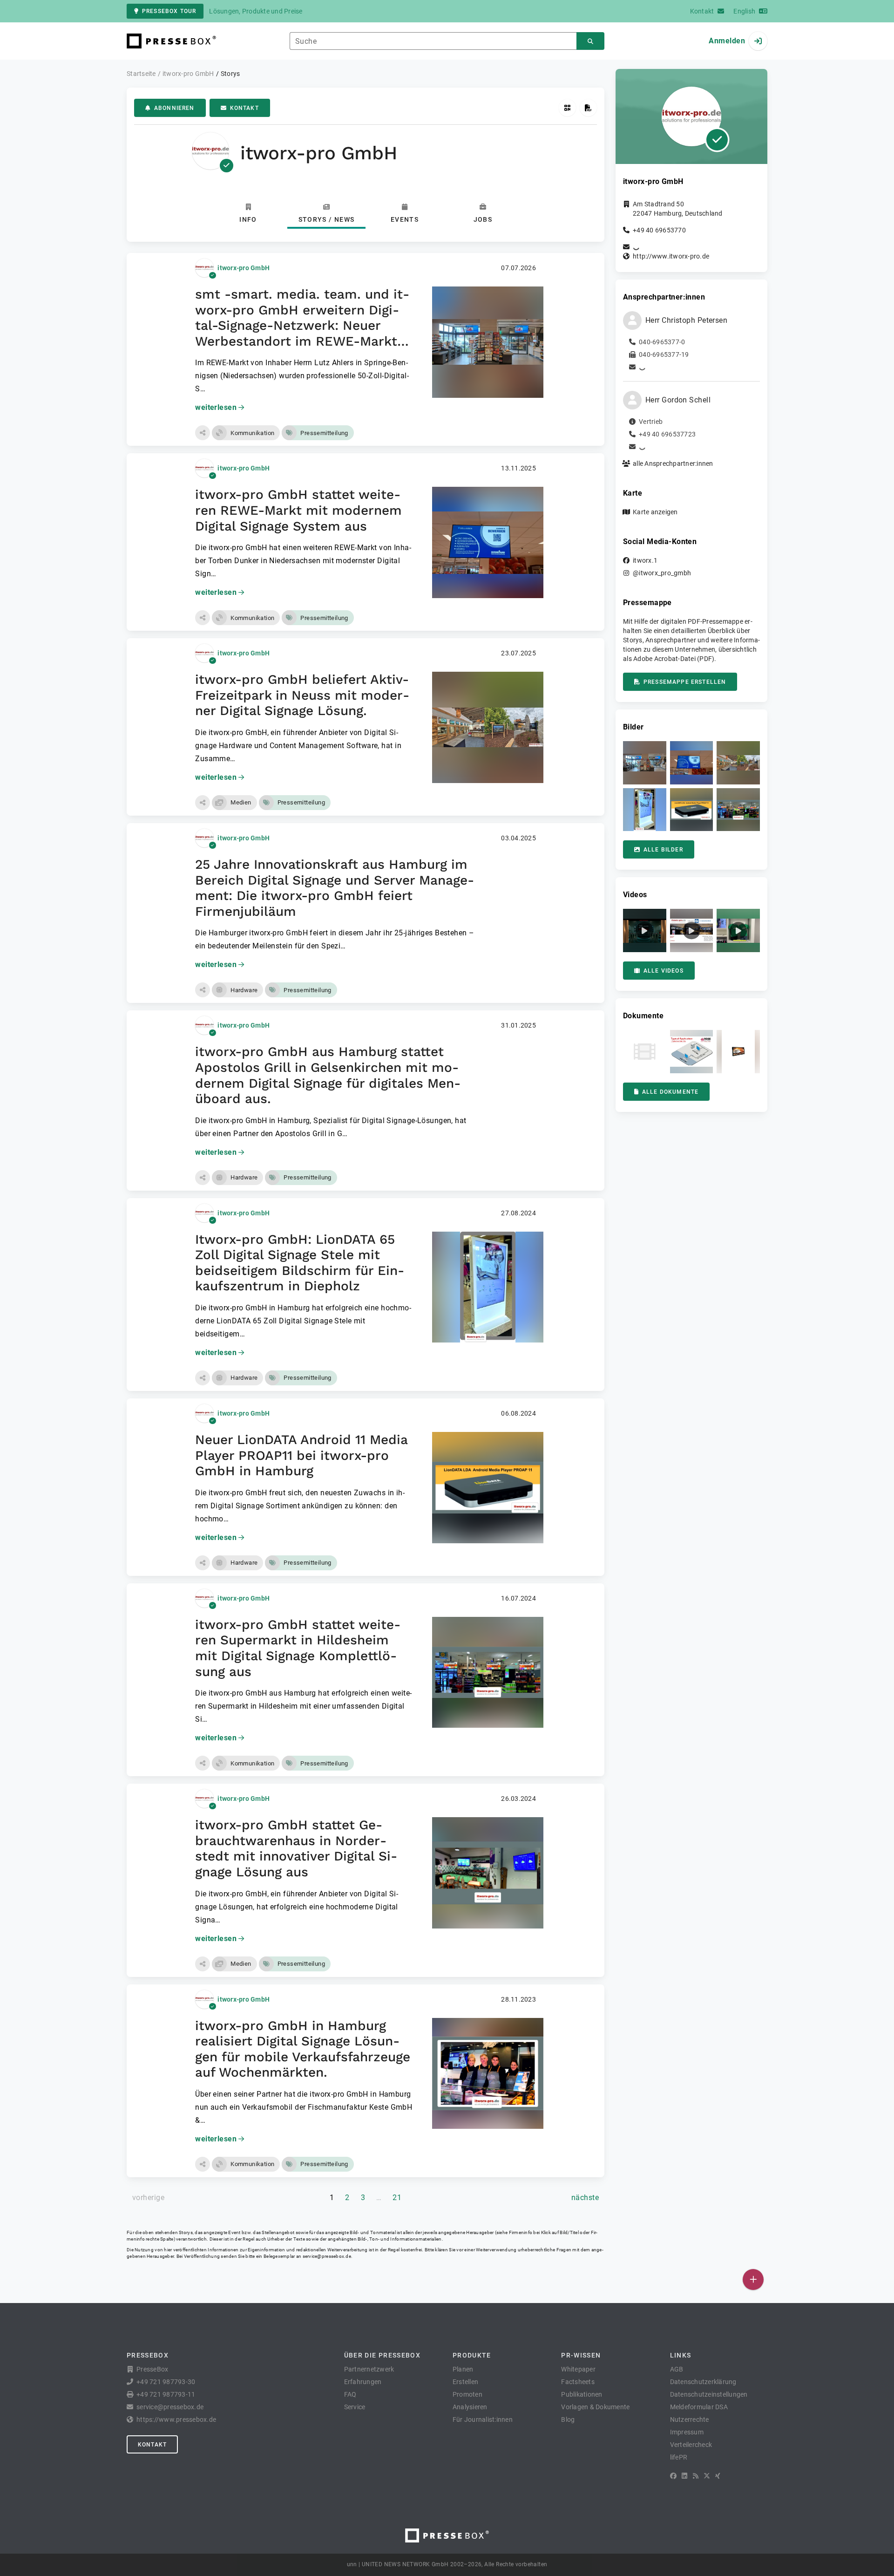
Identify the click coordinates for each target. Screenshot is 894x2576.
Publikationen (582, 2394)
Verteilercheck (691, 2445)
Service (355, 2407)
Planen (463, 2369)
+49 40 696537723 (667, 434)
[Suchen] (590, 41)
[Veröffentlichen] (753, 2280)
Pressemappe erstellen (685, 682)
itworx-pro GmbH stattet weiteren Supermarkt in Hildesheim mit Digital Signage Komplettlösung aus (298, 1648)
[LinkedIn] (684, 2476)
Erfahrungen (363, 2382)
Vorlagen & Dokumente (595, 2407)
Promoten (467, 2394)
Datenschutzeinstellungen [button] (709, 2394)
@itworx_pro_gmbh (662, 573)
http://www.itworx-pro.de (671, 256)
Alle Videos (664, 971)
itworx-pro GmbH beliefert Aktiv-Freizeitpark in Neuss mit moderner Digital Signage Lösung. (302, 695)
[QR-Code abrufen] (567, 108)
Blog (568, 2419)
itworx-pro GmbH (244, 268)
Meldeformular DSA (699, 2407)
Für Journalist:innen (483, 2419)
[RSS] (696, 2476)
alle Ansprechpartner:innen (673, 463)
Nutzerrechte (690, 2419)
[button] (203, 433)
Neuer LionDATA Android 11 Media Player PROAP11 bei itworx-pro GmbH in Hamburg (301, 1455)
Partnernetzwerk (369, 2369)
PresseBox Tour (169, 11)
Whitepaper (578, 2369)
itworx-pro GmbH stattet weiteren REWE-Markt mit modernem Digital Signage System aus (298, 510)
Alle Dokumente (670, 1092)
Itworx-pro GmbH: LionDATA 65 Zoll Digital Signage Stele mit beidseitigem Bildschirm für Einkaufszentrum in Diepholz (300, 1263)
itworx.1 (645, 560)
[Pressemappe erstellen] (588, 108)
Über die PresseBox (382, 2355)
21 (397, 2198)
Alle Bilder (663, 850)
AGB (677, 2369)
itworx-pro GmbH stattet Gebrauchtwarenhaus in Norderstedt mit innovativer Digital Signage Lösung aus (296, 1848)
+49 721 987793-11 (166, 2394)
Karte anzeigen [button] (655, 512)
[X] (707, 2476)
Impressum (687, 2432)
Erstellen (465, 2382)
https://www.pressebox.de (176, 2419)
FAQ (350, 2394)
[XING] (718, 2476)
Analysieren (470, 2407)
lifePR (679, 2457)
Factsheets (578, 2382)
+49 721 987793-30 (166, 2382)
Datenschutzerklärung (703, 2382)
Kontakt (244, 108)
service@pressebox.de (327, 2256)
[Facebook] (673, 2476)
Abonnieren (174, 108)
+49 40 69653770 (659, 230)
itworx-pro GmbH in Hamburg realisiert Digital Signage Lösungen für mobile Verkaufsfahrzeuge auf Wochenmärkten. (303, 2049)
